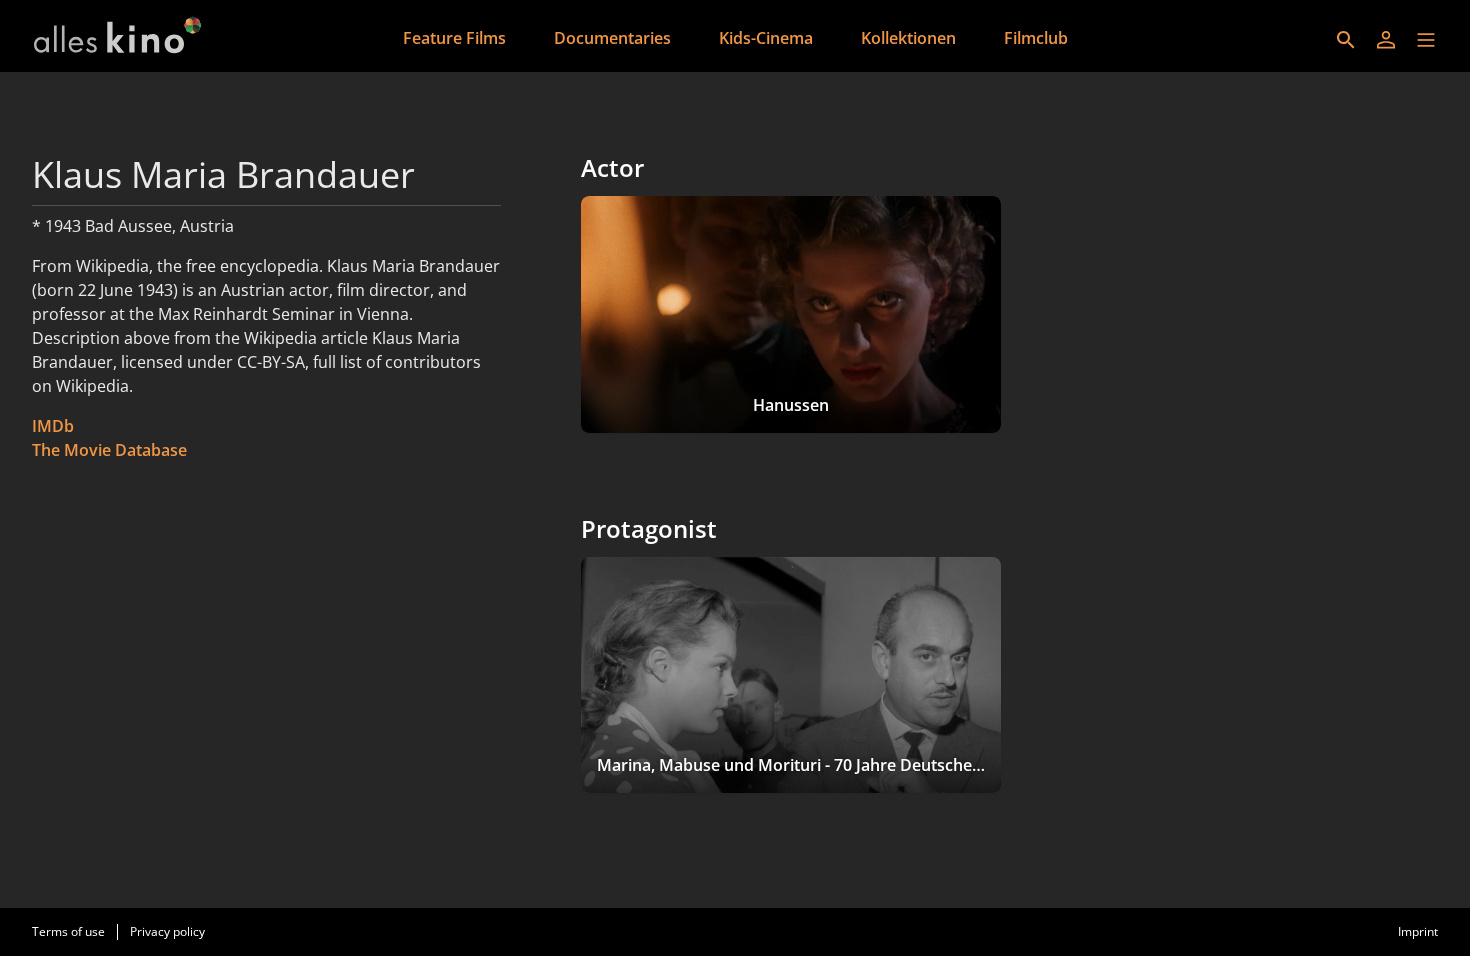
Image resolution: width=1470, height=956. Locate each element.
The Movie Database (109, 450)
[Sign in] (1386, 40)
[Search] (1346, 40)
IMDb (53, 426)
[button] (1426, 40)
